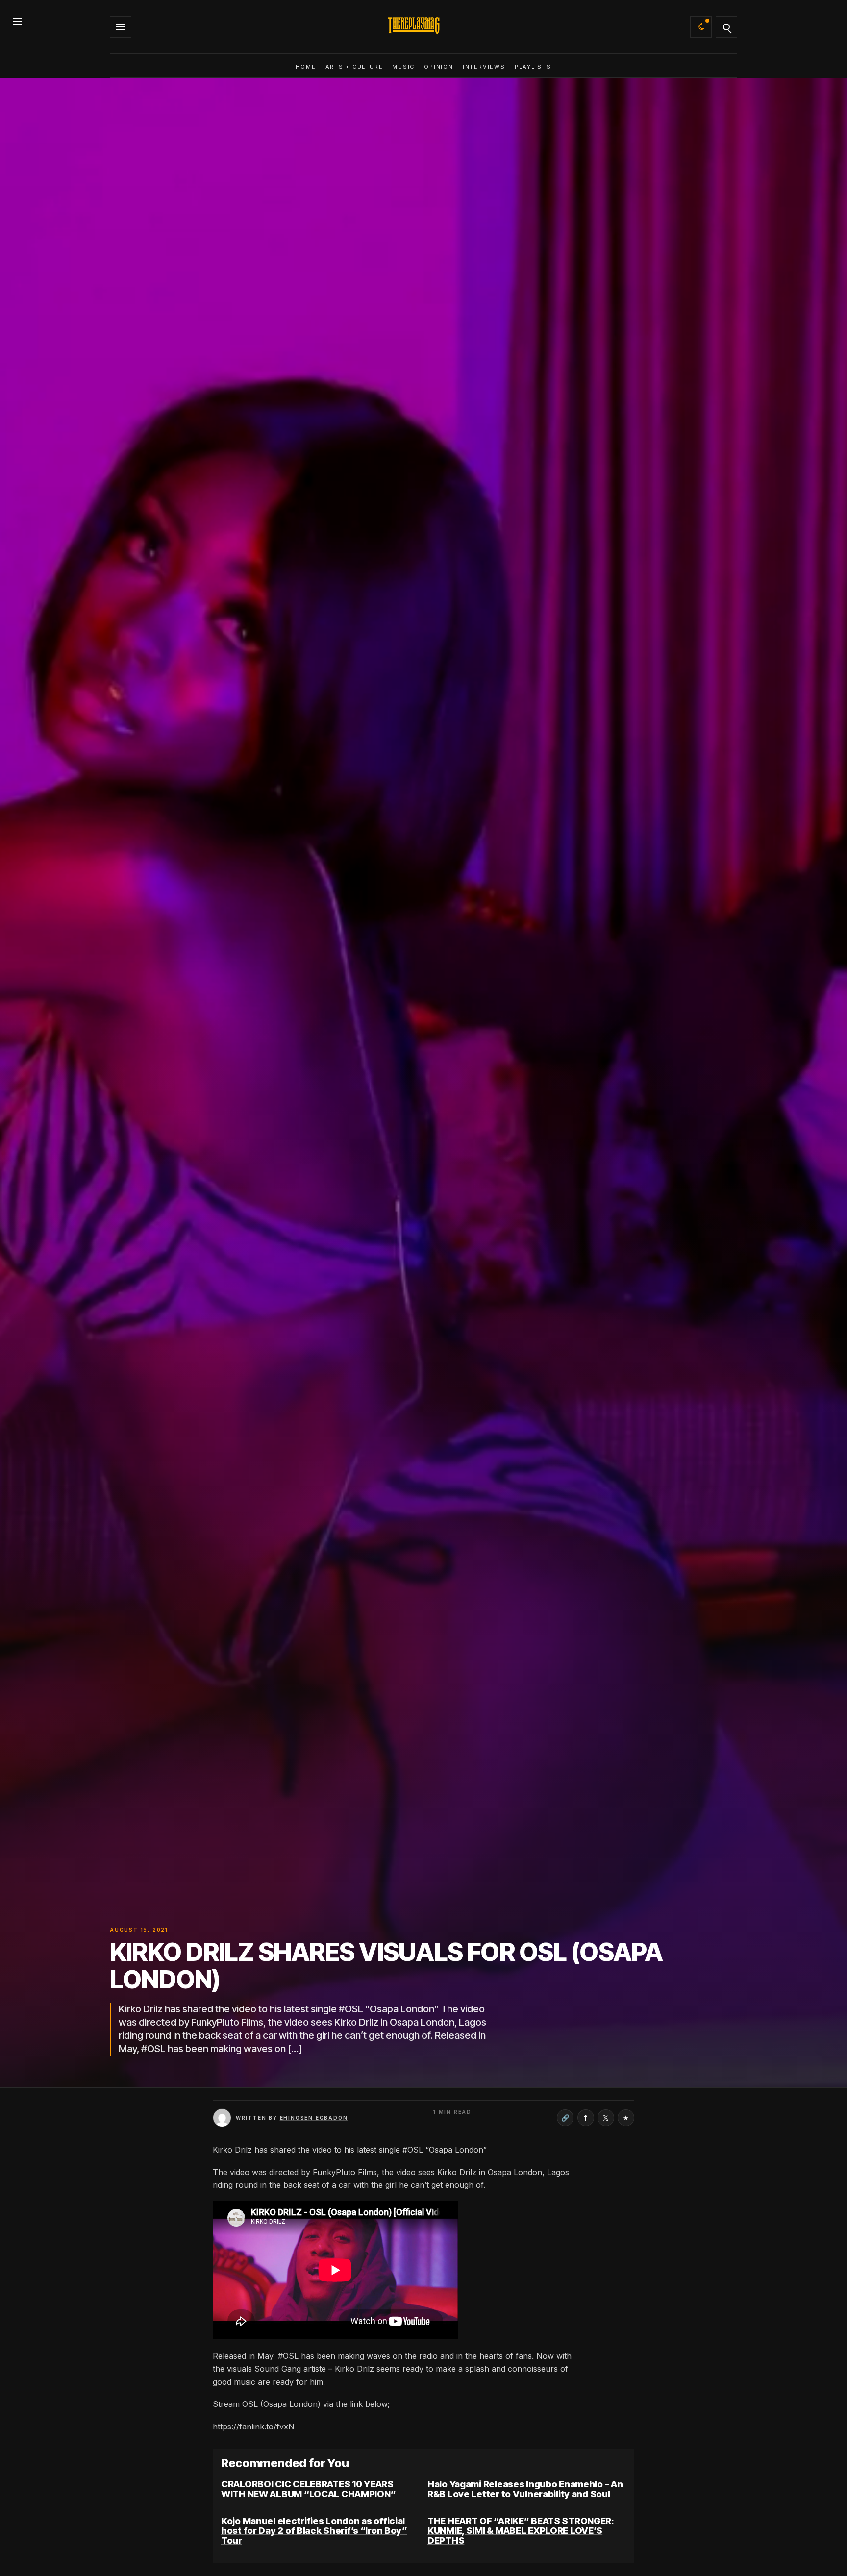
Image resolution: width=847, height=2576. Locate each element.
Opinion (438, 67)
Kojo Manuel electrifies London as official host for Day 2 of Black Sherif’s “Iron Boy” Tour (314, 2531)
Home (306, 67)
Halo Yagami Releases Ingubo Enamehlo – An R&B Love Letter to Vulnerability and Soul (525, 2489)
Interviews (484, 67)
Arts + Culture (354, 67)
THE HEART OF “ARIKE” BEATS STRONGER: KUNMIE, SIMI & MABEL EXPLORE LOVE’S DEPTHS (521, 2531)
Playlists (533, 67)
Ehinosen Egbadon (314, 2118)
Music (403, 67)
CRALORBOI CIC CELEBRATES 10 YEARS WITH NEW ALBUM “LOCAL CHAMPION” (308, 2489)
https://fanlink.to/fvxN (254, 2427)
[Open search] (726, 27)
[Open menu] (18, 19)
